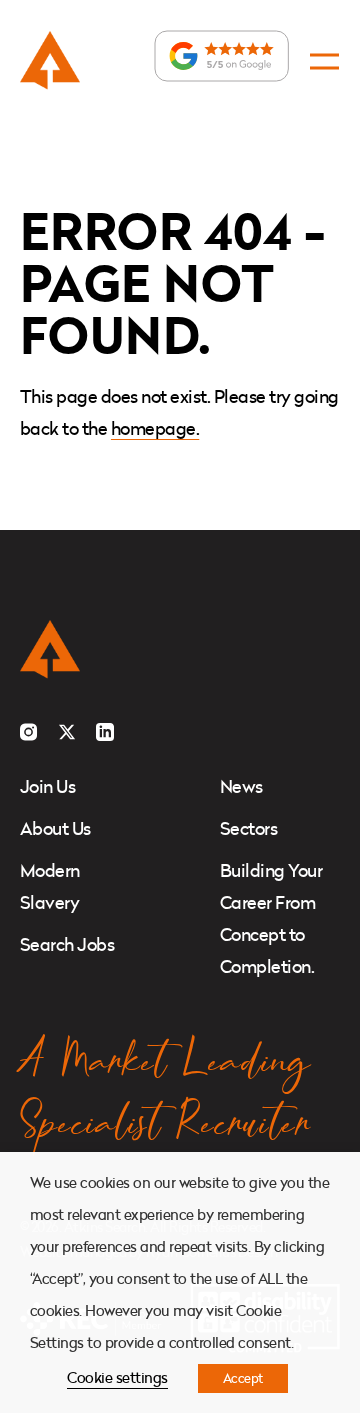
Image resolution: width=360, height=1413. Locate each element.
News (241, 786)
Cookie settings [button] (117, 1377)
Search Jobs (67, 944)
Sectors (248, 828)
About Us (55, 828)
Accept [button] (243, 1378)
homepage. (155, 428)
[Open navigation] (324, 61)
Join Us (47, 786)
